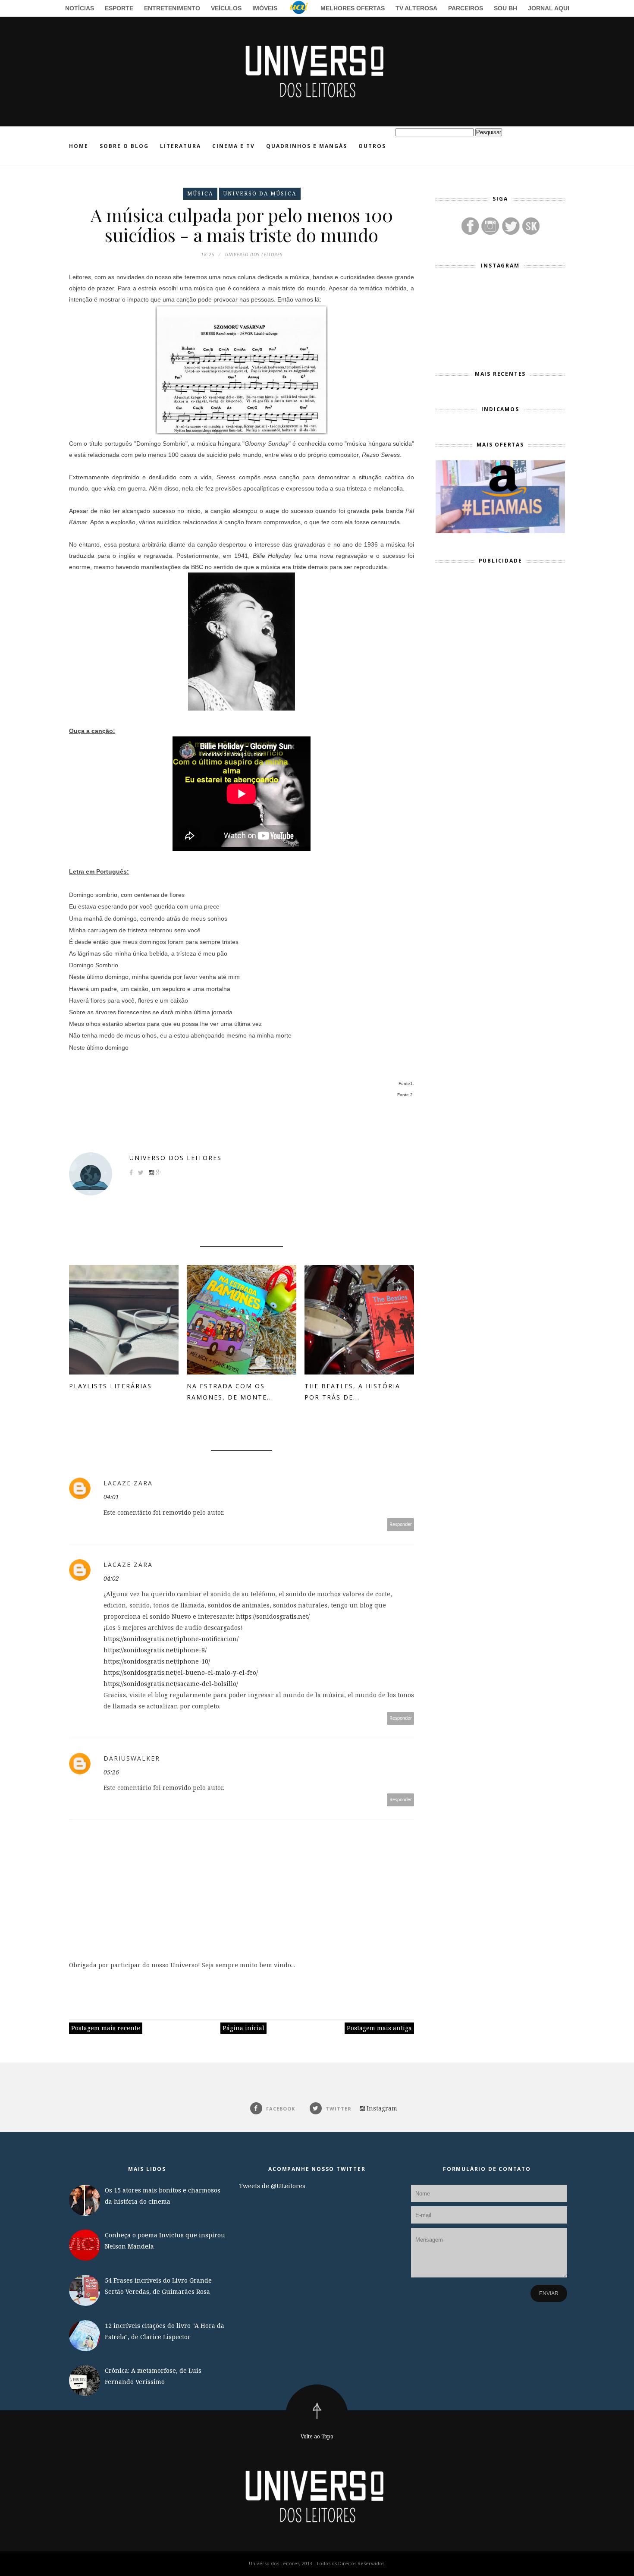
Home (79, 146)
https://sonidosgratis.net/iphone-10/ (157, 1661)
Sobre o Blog (124, 146)
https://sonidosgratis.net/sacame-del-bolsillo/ (171, 1684)
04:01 (111, 1497)
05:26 (111, 1772)
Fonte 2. (406, 1095)
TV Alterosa (416, 8)
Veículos (226, 8)
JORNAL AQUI (549, 8)
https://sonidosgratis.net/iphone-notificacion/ (171, 1639)
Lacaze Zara (128, 1483)
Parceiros (466, 8)
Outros (372, 146)
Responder (401, 1524)
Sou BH (505, 8)
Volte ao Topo (317, 2436)
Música (200, 193)
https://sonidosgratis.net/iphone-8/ (155, 1650)
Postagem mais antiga (379, 2028)
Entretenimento (172, 8)
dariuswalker (132, 1758)
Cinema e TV (234, 146)
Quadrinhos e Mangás (307, 146)
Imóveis (265, 8)
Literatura (180, 146)
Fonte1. (406, 1084)
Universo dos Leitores (176, 1158)
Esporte (119, 8)
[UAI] (299, 9)
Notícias (80, 8)
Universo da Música (260, 193)
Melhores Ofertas (353, 8)
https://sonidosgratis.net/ (273, 1616)
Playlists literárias (110, 1386)
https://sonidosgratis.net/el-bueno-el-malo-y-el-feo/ (181, 1672)
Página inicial (243, 2028)
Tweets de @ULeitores (272, 2186)
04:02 (111, 1578)
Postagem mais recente (106, 2028)
